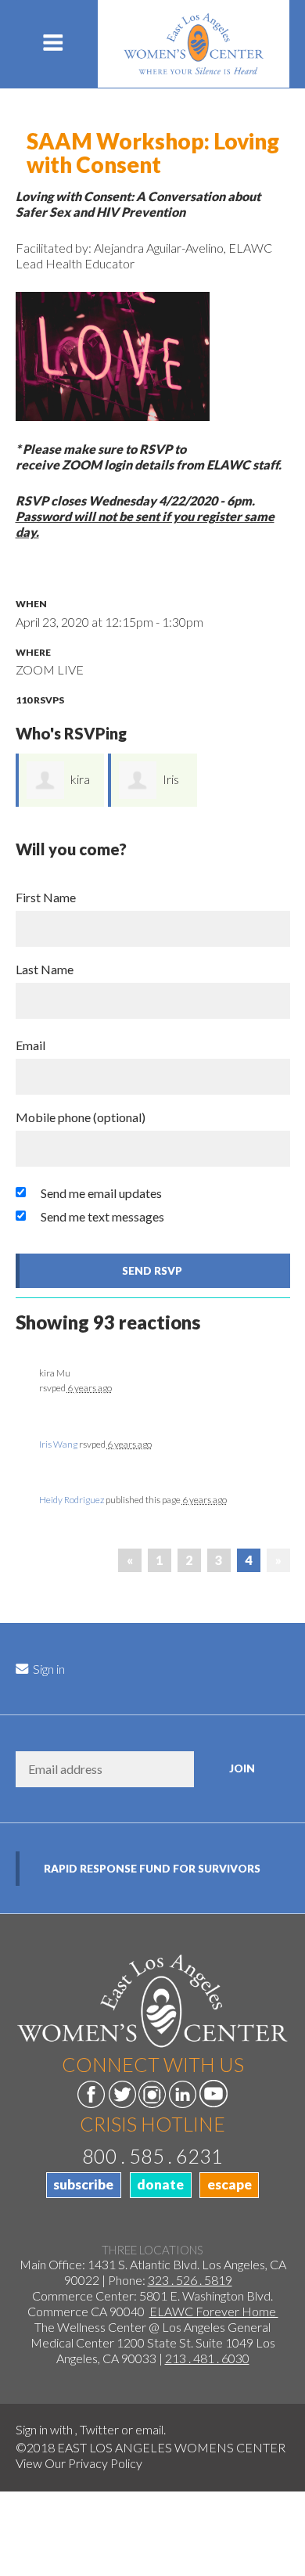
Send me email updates (101, 1193)
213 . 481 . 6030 (207, 2358)
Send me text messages (102, 1216)
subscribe (83, 2184)
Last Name (45, 969)
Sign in (48, 1669)
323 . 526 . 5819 (190, 2280)
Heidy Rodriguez (72, 1500)
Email (30, 1045)
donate (160, 2184)
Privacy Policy (105, 2463)
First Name (46, 897)
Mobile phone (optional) (81, 1117)
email (149, 2429)
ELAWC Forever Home (214, 2311)
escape (230, 2184)
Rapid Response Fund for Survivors (152, 1869)
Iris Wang (58, 1444)
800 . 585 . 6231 (152, 2156)
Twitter (99, 2429)
